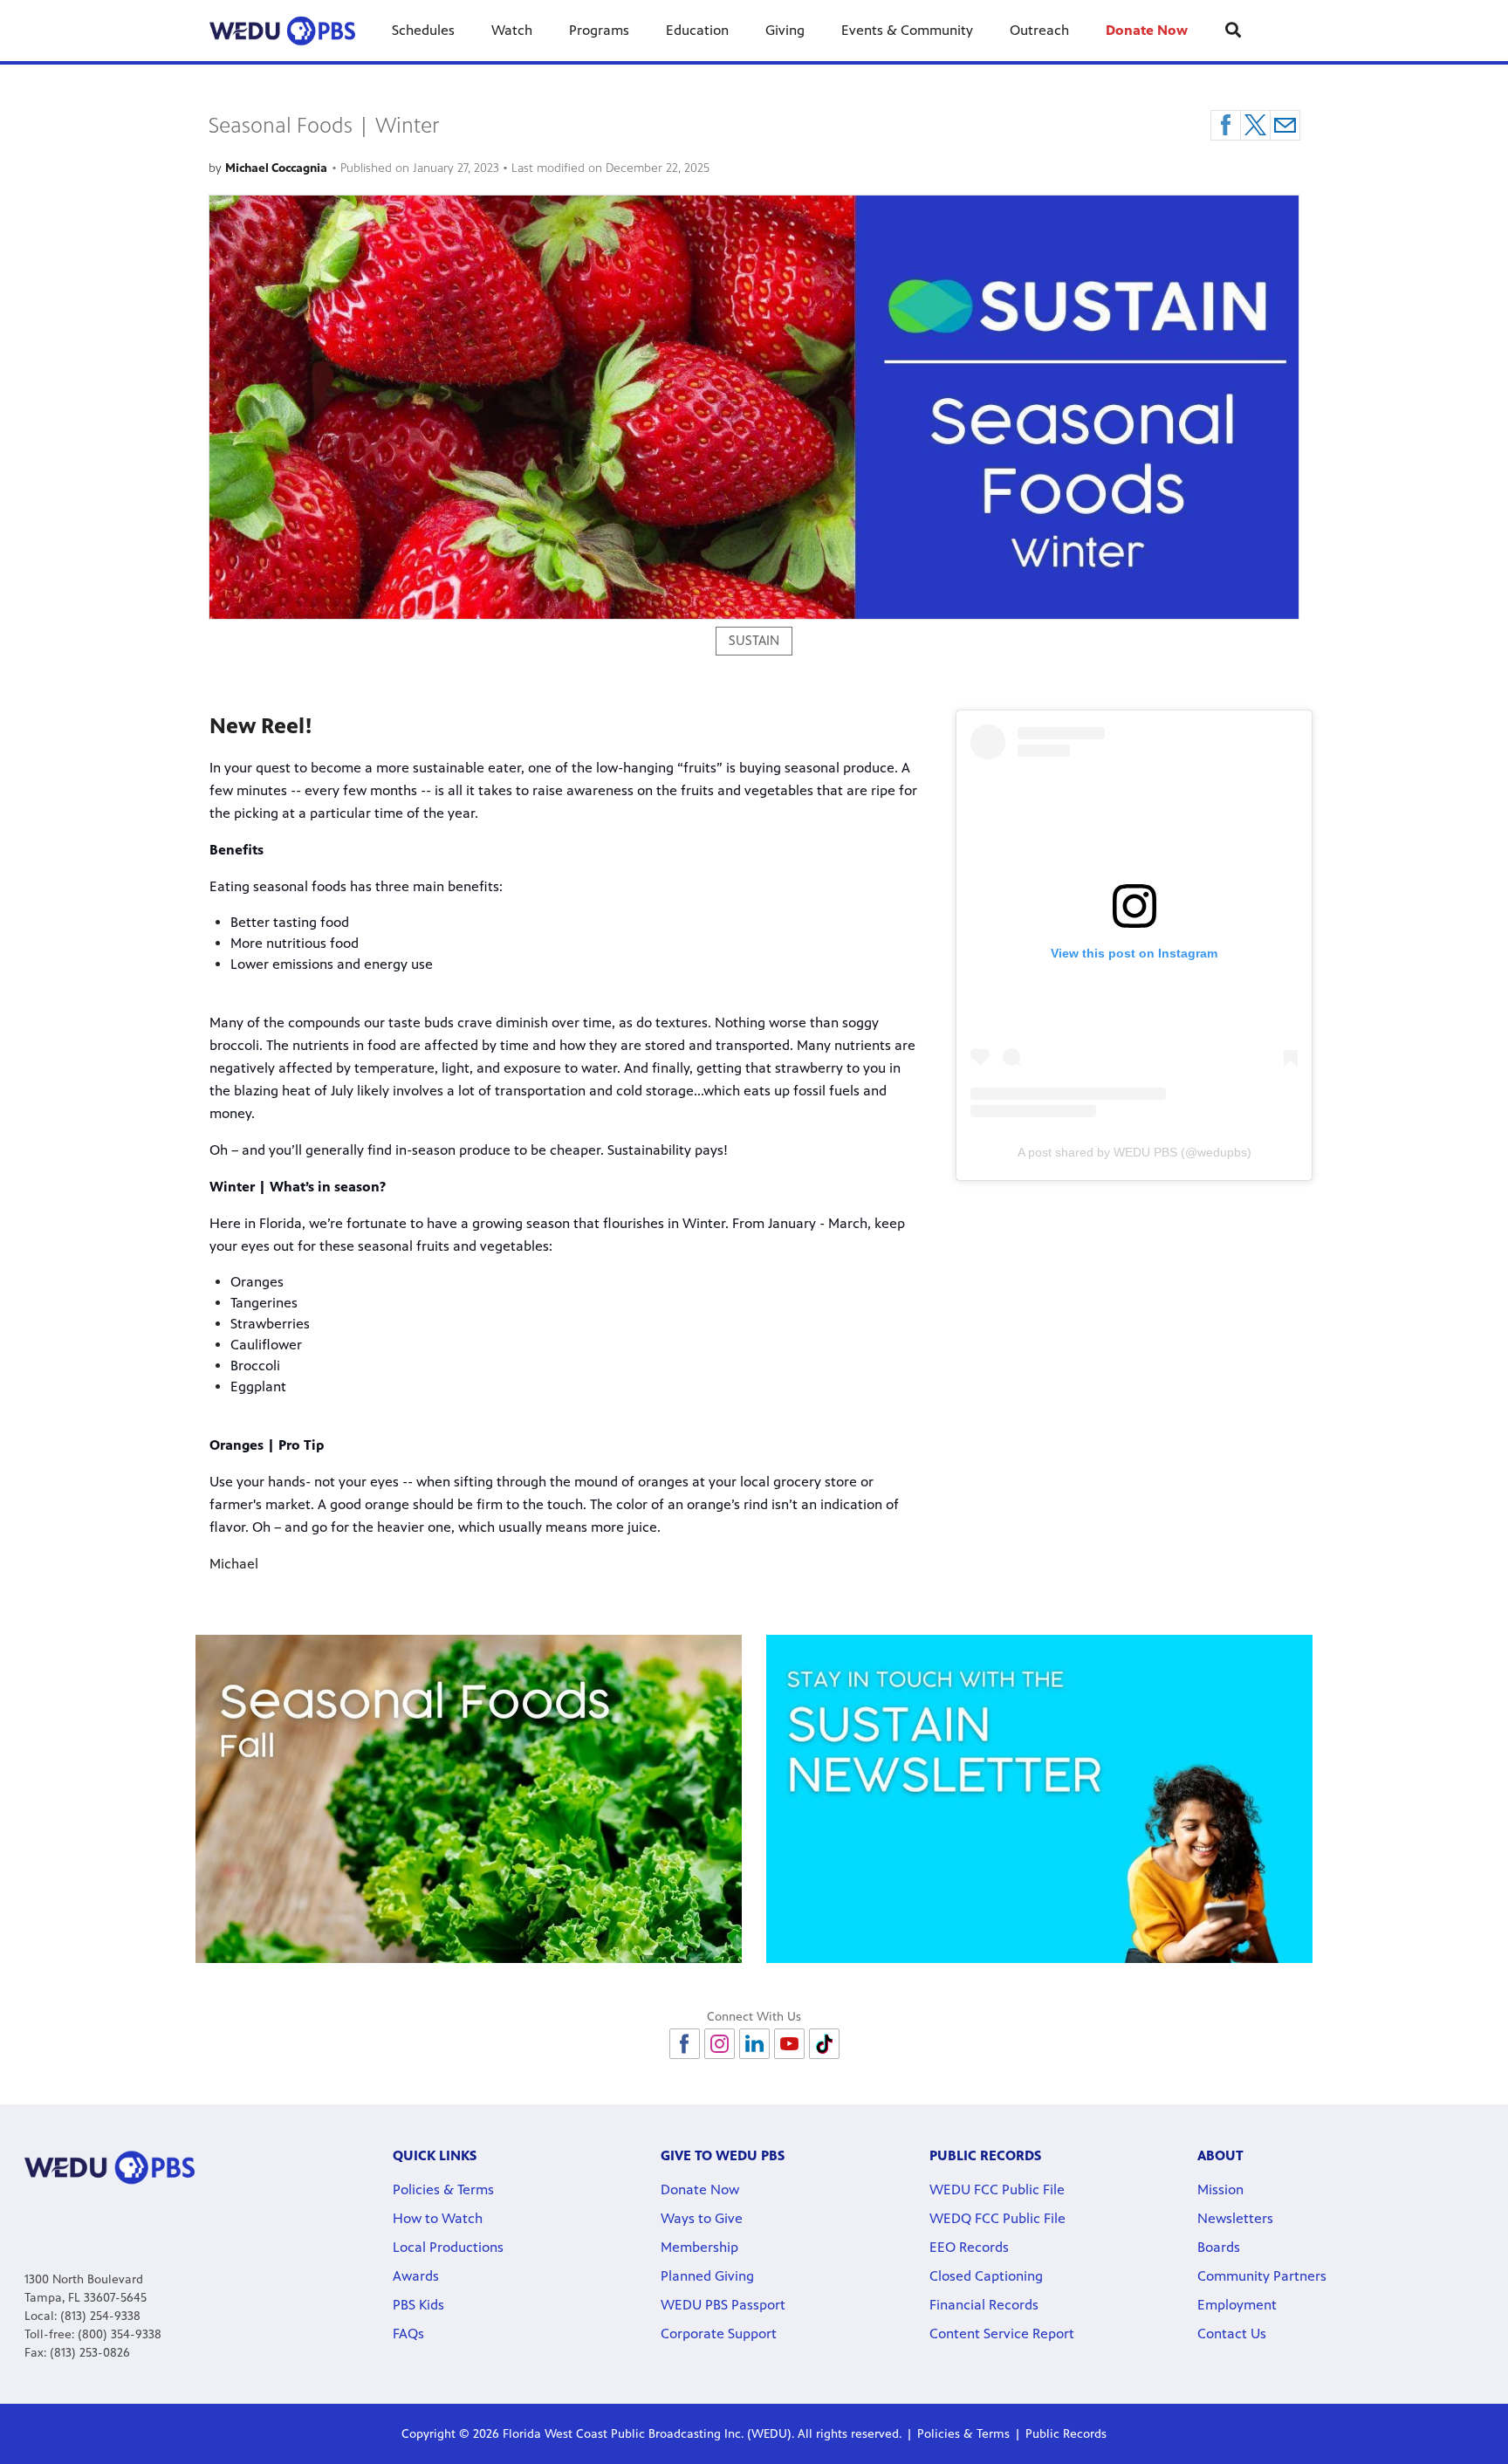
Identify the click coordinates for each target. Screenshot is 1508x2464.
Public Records (1066, 2434)
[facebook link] (685, 2044)
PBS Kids (418, 2305)
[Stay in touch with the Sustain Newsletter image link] (1039, 1799)
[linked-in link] (754, 2044)
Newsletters (1235, 2218)
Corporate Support (719, 2334)
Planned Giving (707, 2276)
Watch (512, 30)
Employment (1237, 2305)
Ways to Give (702, 2218)
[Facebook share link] (1226, 125)
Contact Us (1232, 2334)
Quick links (435, 2155)
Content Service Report (1002, 2334)
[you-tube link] (789, 2044)
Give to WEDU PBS (723, 2155)
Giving (785, 30)
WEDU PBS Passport (723, 2305)
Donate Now (1147, 30)
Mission (1220, 2189)
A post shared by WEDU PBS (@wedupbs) (1134, 1152)
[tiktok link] (824, 2044)
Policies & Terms (443, 2189)
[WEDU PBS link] (282, 31)
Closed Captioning (986, 2276)
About (1220, 2155)
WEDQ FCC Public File (997, 2218)
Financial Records (984, 2305)
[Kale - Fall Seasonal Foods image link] (469, 1799)
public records (985, 2155)
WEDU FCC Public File (997, 2189)
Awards (416, 2276)
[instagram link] (720, 2044)
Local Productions (448, 2247)
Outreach (1039, 30)
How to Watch (438, 2218)
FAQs (408, 2334)
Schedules (423, 30)
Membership (699, 2247)
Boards (1219, 2247)
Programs (599, 30)
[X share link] (1255, 125)
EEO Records (969, 2247)
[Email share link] (1285, 125)
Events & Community (907, 30)
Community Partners (1262, 2276)
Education (697, 30)
